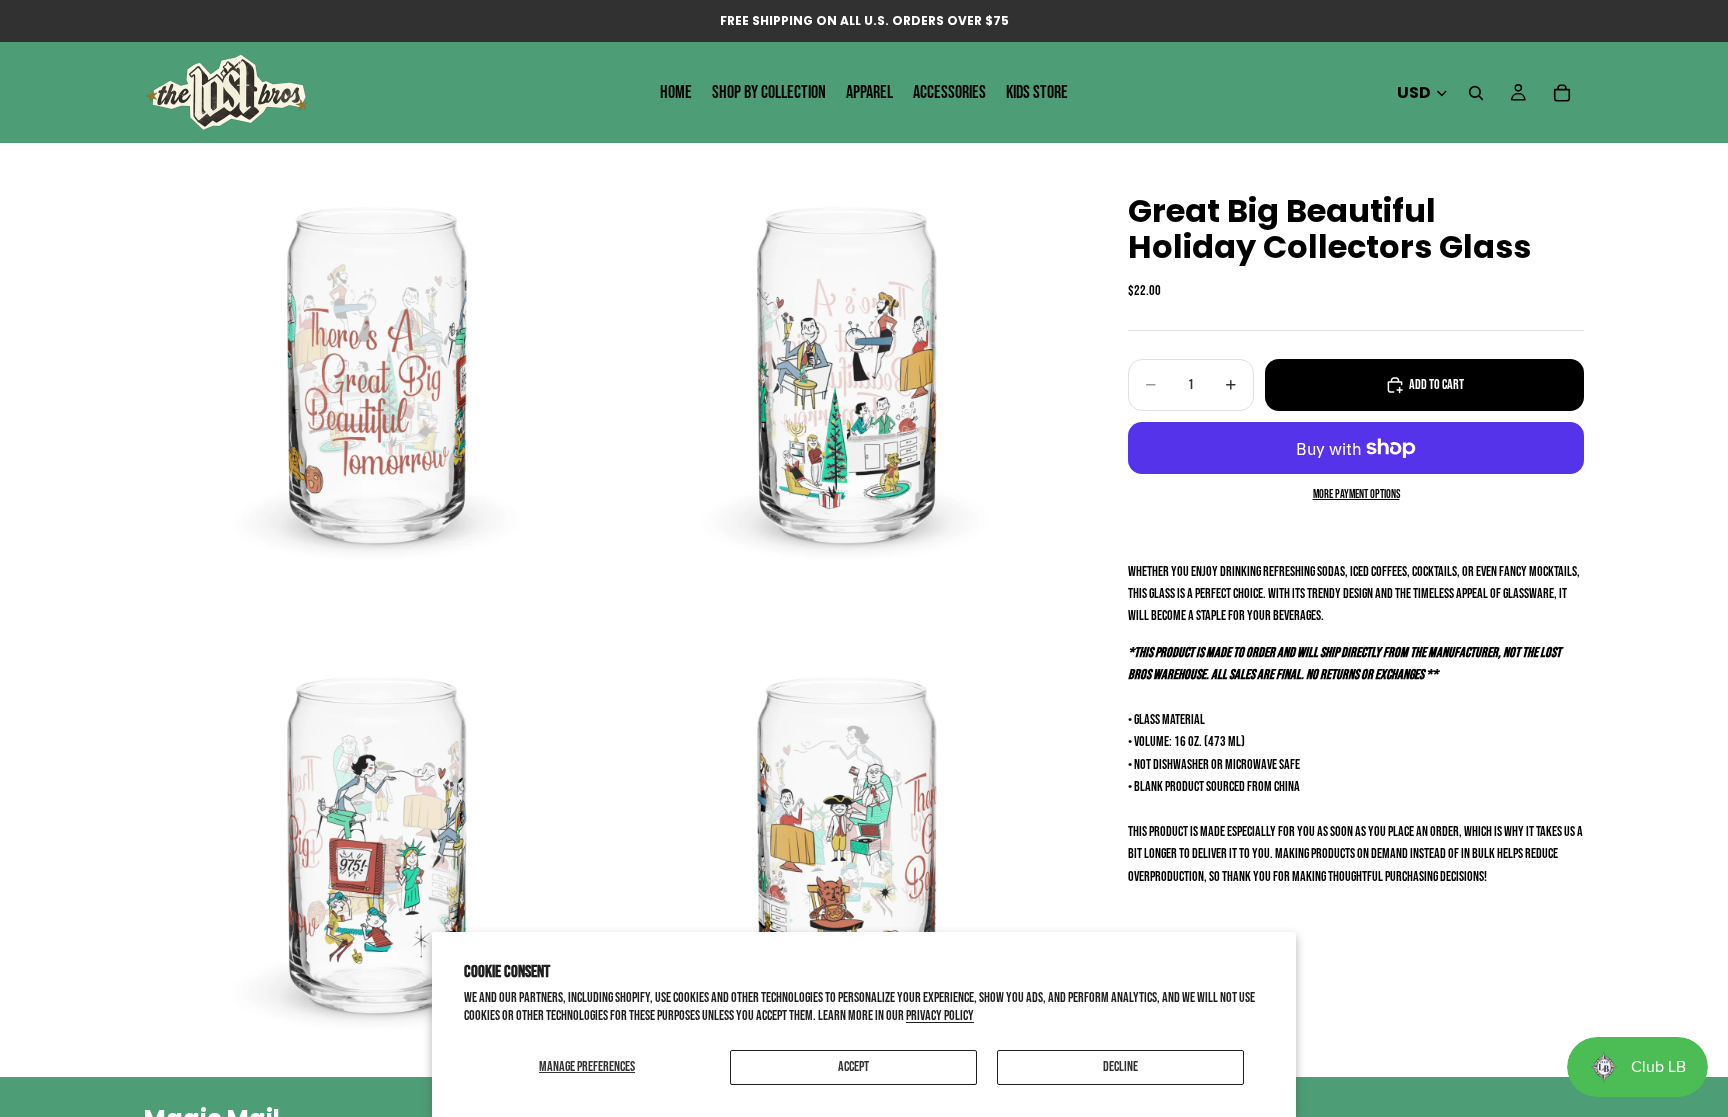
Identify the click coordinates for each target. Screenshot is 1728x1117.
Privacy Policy (940, 1015)
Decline (1120, 1066)
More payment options (1356, 494)
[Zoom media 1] (377, 374)
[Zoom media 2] (847, 374)
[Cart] (1562, 93)
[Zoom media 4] (847, 844)
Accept (853, 1066)
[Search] (1476, 93)
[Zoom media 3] (377, 844)
